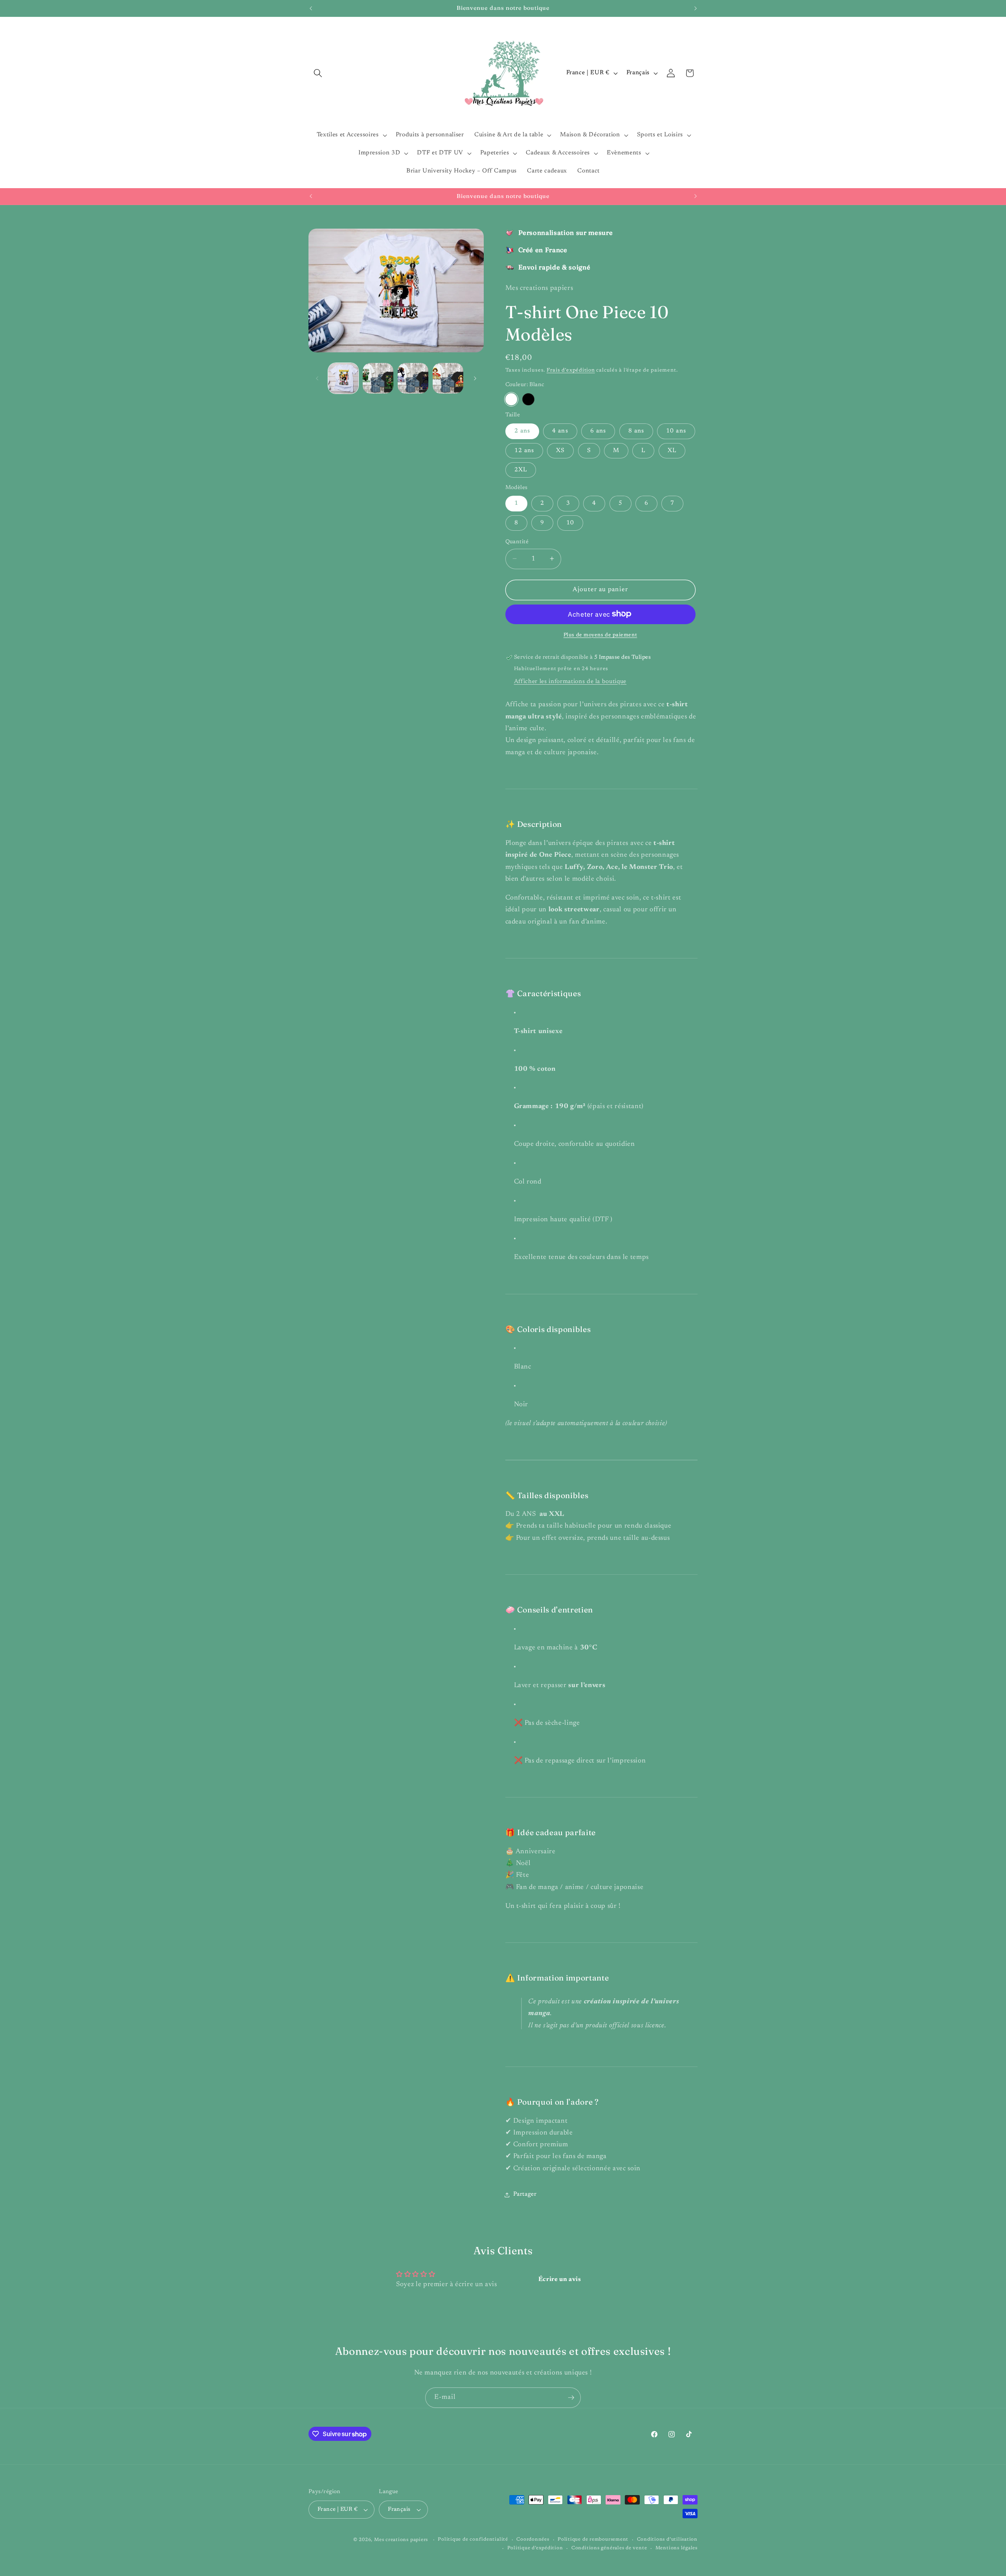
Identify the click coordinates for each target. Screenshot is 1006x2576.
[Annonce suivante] (696, 8)
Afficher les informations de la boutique (570, 681)
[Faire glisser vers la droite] (475, 378)
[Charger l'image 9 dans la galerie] (378, 378)
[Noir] (528, 399)
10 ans (676, 431)
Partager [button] (525, 2194)
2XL (521, 470)
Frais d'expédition (571, 370)
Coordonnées (533, 2539)
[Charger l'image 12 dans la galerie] (413, 378)
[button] (318, 73)
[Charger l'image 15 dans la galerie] (448, 378)
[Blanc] (511, 399)
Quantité (517, 541)
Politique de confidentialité (473, 2539)
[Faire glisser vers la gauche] (317, 378)
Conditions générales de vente (609, 2548)
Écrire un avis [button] (560, 2279)
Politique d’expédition (535, 2548)
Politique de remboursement (593, 2539)
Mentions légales (676, 2548)
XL (672, 450)
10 (570, 523)
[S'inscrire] (571, 2398)
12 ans (524, 450)
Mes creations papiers (401, 2540)
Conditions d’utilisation (667, 2539)
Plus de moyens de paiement (600, 635)
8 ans (636, 431)
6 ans (598, 431)
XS (560, 450)
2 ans (522, 431)
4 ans (560, 431)
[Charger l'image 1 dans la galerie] (343, 378)
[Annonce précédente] (311, 8)
